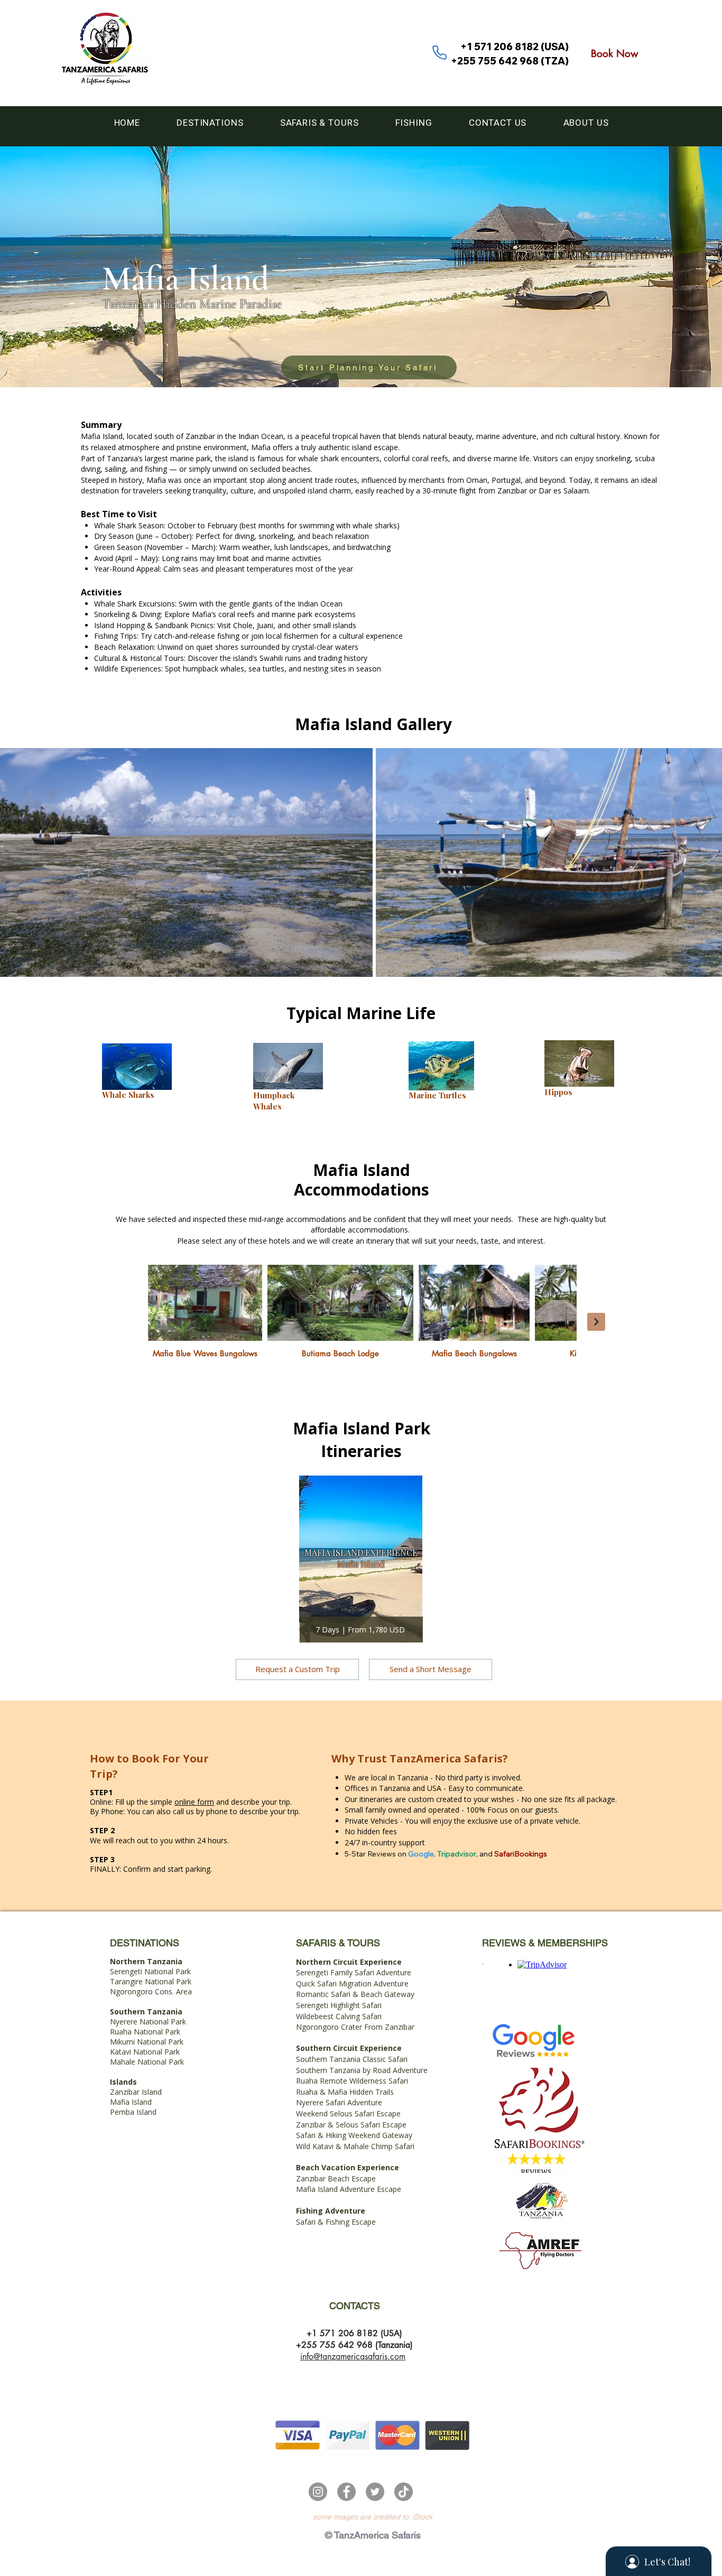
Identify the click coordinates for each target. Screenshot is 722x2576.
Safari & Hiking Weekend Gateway (354, 2135)
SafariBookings (521, 1854)
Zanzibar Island (136, 2092)
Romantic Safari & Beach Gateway (355, 1994)
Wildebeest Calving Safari (339, 2016)
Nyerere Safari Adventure (339, 2102)
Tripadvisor (457, 1854)
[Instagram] (318, 2492)
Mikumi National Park (147, 2042)
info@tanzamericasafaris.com (353, 2356)
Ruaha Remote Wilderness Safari (352, 2081)
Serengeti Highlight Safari (339, 2005)
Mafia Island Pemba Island (133, 2107)
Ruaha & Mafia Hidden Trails (345, 2092)
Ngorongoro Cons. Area (151, 1991)
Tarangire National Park (151, 1981)
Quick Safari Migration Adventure (352, 1984)
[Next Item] (596, 1322)
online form (194, 1802)
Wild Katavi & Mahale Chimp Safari (355, 2146)
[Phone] (439, 52)
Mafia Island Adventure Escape (349, 2189)
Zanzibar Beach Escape (336, 2178)
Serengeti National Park (150, 1966)
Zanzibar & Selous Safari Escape (351, 2125)
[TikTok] (404, 2492)
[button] (210, 123)
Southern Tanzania (146, 2012)
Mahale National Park (147, 2062)
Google (421, 1854)
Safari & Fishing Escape (336, 2222)
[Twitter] (375, 2492)
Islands (123, 2082)
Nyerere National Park (148, 2022)
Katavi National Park (145, 2052)
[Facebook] (346, 2492)
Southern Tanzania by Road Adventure (362, 2070)
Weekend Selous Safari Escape (348, 2113)
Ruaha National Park (145, 2032)
